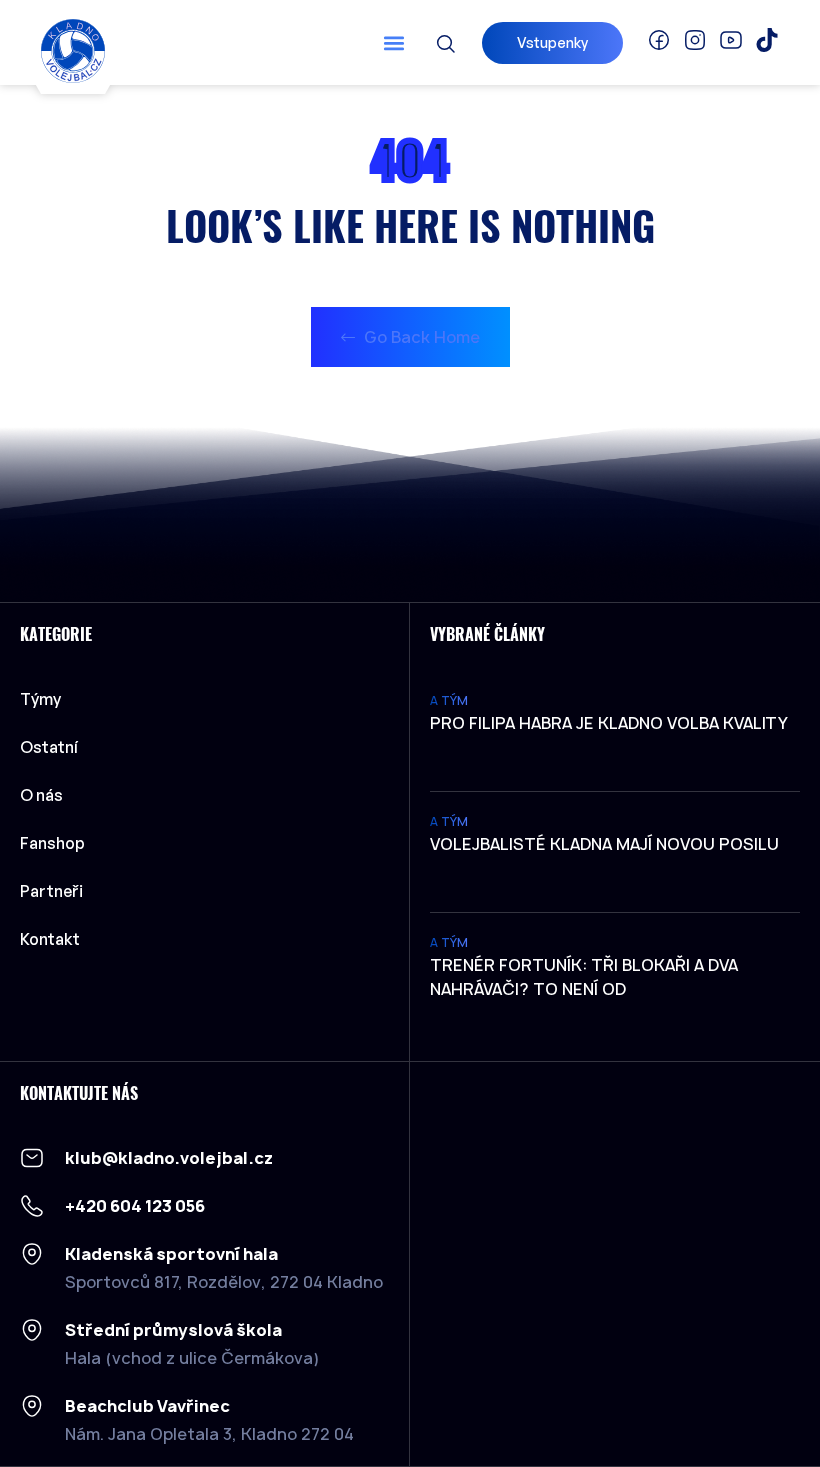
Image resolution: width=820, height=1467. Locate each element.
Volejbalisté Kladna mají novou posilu (604, 844)
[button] (393, 42)
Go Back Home (420, 337)
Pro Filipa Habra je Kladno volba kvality (609, 723)
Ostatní (49, 747)
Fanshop (52, 843)
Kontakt (50, 939)
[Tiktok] (767, 40)
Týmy (40, 699)
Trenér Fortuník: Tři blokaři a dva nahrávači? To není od (584, 977)
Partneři (51, 891)
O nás (41, 795)
